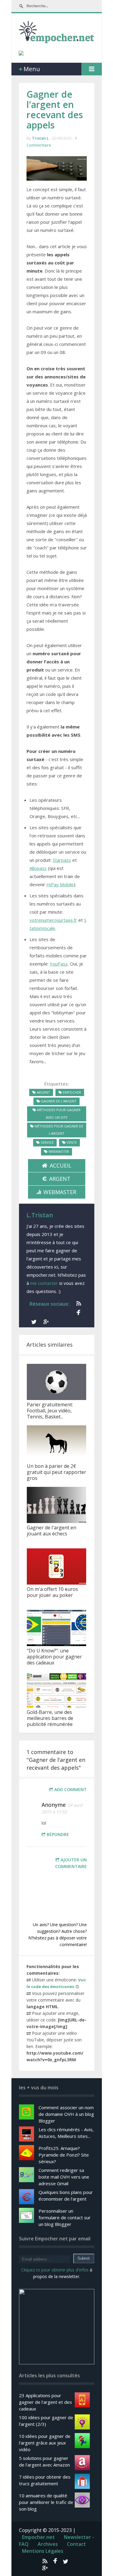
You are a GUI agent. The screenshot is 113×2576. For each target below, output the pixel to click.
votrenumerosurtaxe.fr (53, 920)
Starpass (62, 860)
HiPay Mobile (60, 884)
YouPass (59, 964)
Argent (60, 1179)
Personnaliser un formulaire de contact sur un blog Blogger (65, 2217)
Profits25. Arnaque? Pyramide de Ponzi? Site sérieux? (64, 2155)
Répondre (58, 1834)
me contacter (44, 1283)
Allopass (38, 868)
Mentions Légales (43, 2551)
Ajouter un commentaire (71, 1863)
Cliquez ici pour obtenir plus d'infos (55, 2270)
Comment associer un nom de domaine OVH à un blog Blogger (66, 2114)
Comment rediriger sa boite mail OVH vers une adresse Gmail (64, 2177)
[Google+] (45, 1322)
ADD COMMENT (71, 1789)
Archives (48, 2544)
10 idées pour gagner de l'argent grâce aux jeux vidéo (45, 2443)
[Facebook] (77, 1313)
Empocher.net (38, 2537)
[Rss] (77, 1304)
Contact (76, 2544)
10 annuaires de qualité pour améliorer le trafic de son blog (46, 2502)
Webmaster (60, 1192)
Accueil (61, 1165)
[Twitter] (33, 1322)
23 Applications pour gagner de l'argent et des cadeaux (46, 2402)
